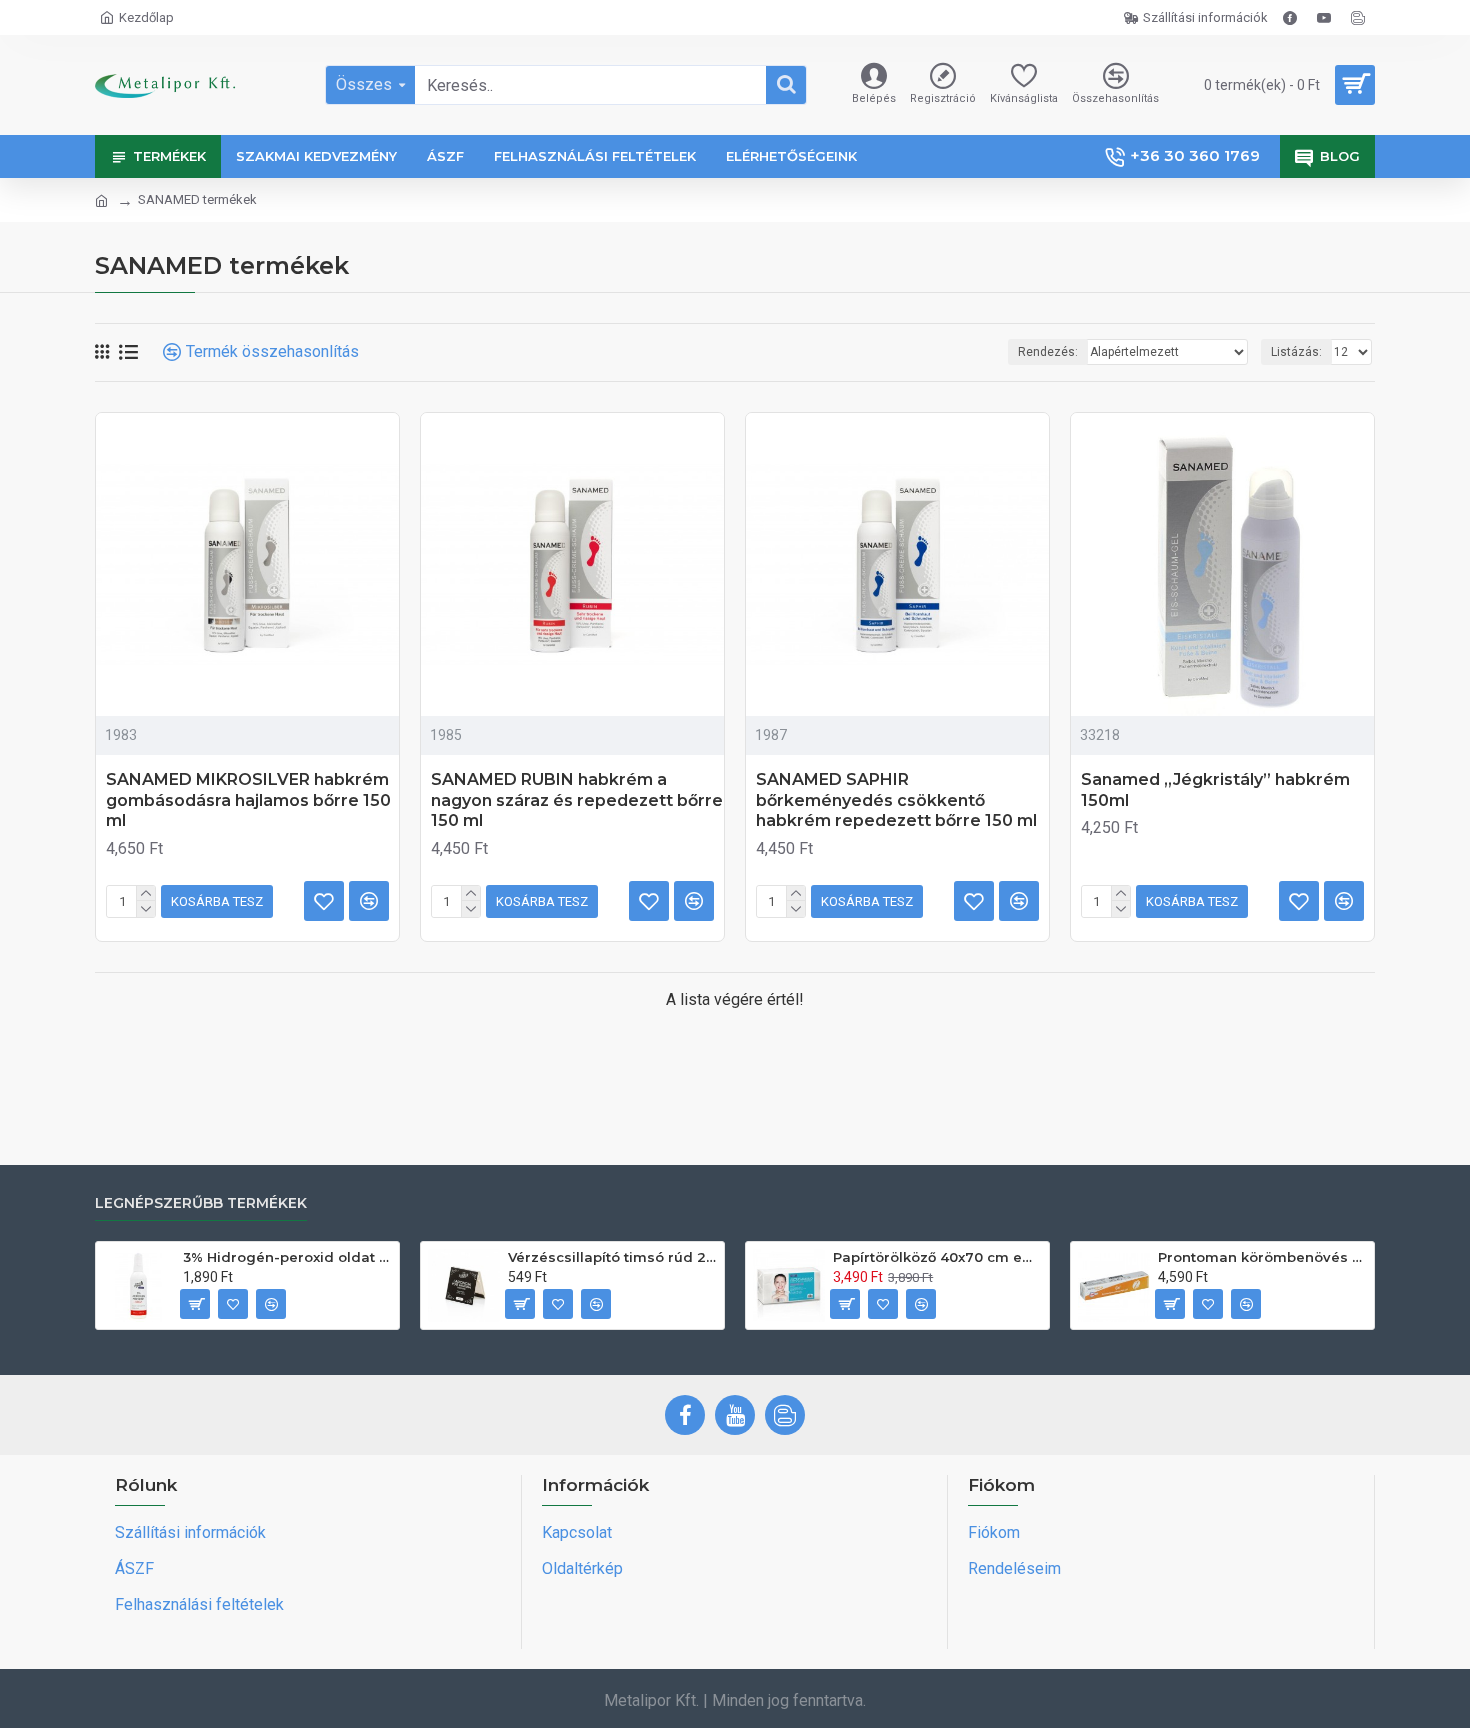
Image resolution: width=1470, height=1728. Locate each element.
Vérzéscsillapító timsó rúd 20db (612, 1257)
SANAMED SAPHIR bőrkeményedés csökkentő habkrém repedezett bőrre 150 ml (896, 800)
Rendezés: (1048, 352)
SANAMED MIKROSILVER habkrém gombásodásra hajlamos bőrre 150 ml (248, 800)
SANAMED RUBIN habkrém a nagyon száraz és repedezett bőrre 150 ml (577, 800)
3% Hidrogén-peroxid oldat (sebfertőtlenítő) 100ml (287, 1257)
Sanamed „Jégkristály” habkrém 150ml (1215, 790)
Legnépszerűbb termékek (201, 1203)
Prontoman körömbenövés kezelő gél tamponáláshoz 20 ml (1262, 1257)
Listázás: (1296, 352)
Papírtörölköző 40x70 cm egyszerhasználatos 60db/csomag (937, 1257)
